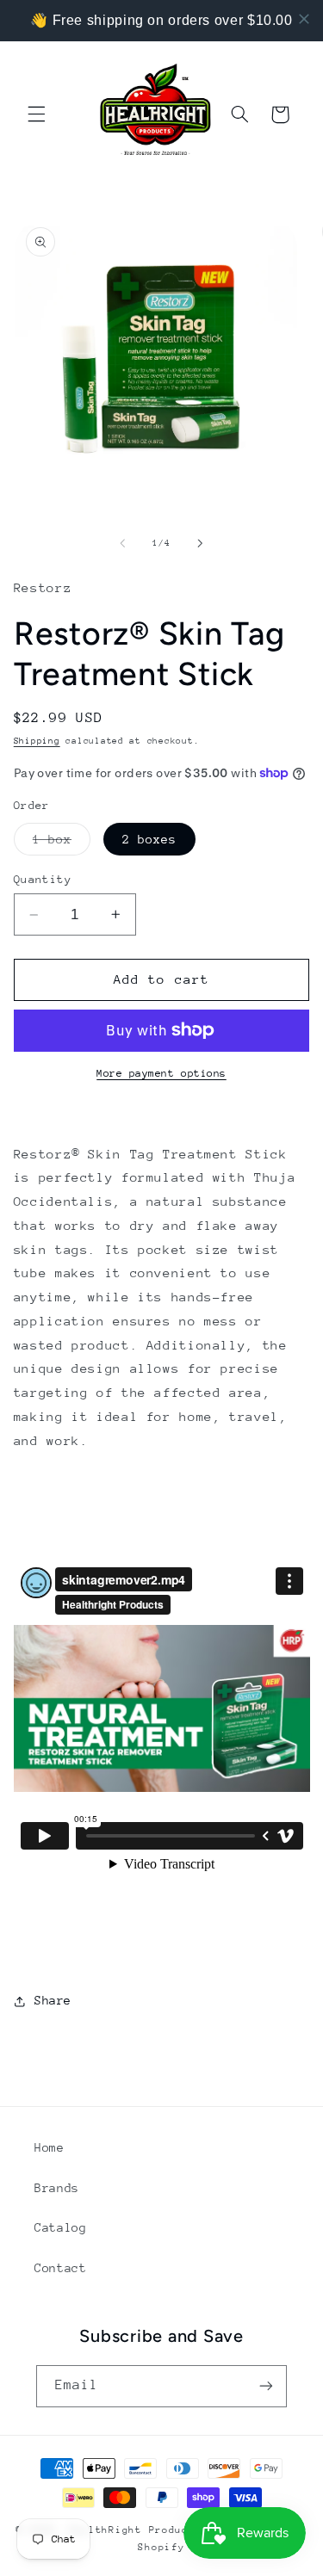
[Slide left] (122, 543)
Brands (57, 2188)
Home (50, 2147)
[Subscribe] (266, 2386)
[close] (304, 19)
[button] (36, 114)
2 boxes (149, 839)
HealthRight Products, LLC (152, 2530)
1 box (62, 843)
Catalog (60, 2227)
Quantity (43, 879)
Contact (60, 2268)
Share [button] (53, 2000)
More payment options (161, 1073)
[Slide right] (201, 543)
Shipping (37, 741)
